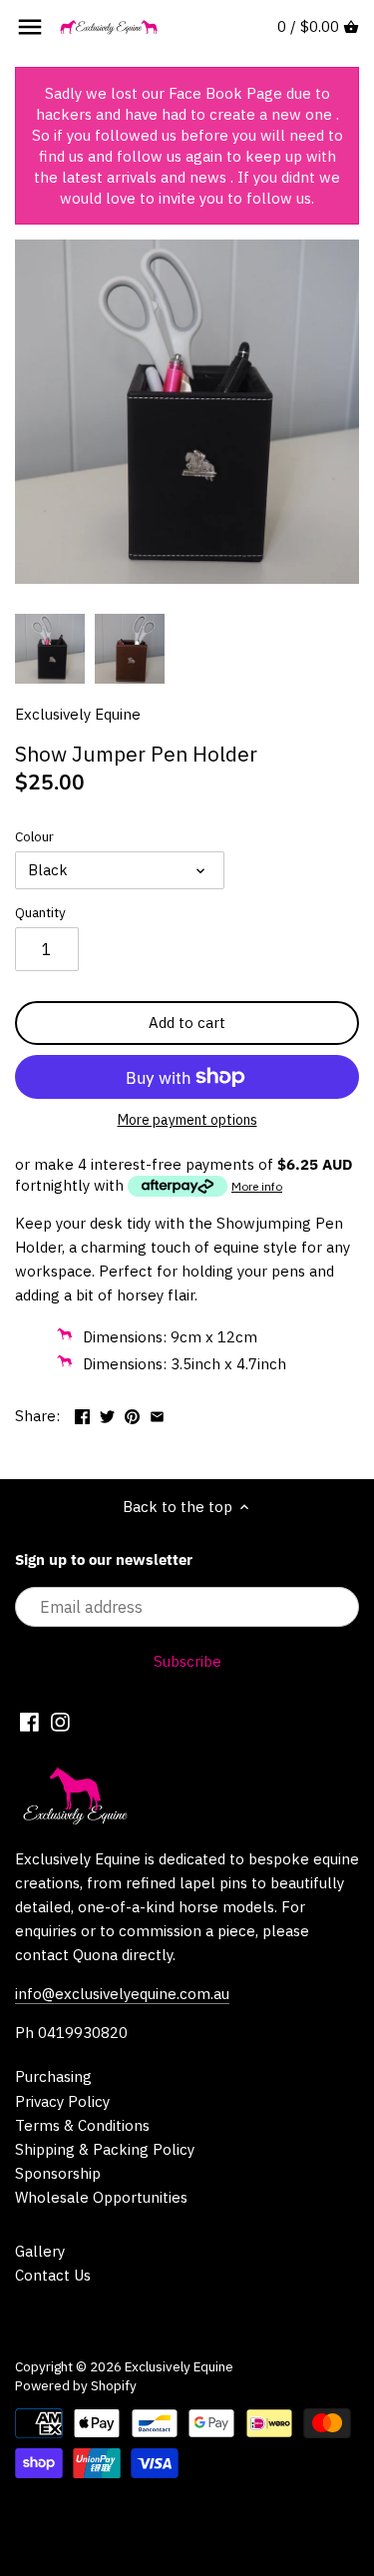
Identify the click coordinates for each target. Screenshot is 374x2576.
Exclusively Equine (78, 714)
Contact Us (53, 2275)
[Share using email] (157, 1414)
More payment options (187, 1120)
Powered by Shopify (76, 2385)
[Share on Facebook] (82, 1414)
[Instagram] (60, 1721)
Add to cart (187, 1023)
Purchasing (53, 2076)
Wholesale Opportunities (101, 2197)
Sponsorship (58, 2173)
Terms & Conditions (82, 2125)
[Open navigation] (30, 27)
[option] (50, 649)
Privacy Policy (62, 2101)
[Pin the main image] (132, 1414)
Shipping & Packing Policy (105, 2149)
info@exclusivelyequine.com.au (122, 1994)
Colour (34, 836)
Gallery (40, 2251)
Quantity (40, 912)
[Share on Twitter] (107, 1414)
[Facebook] (29, 1721)
